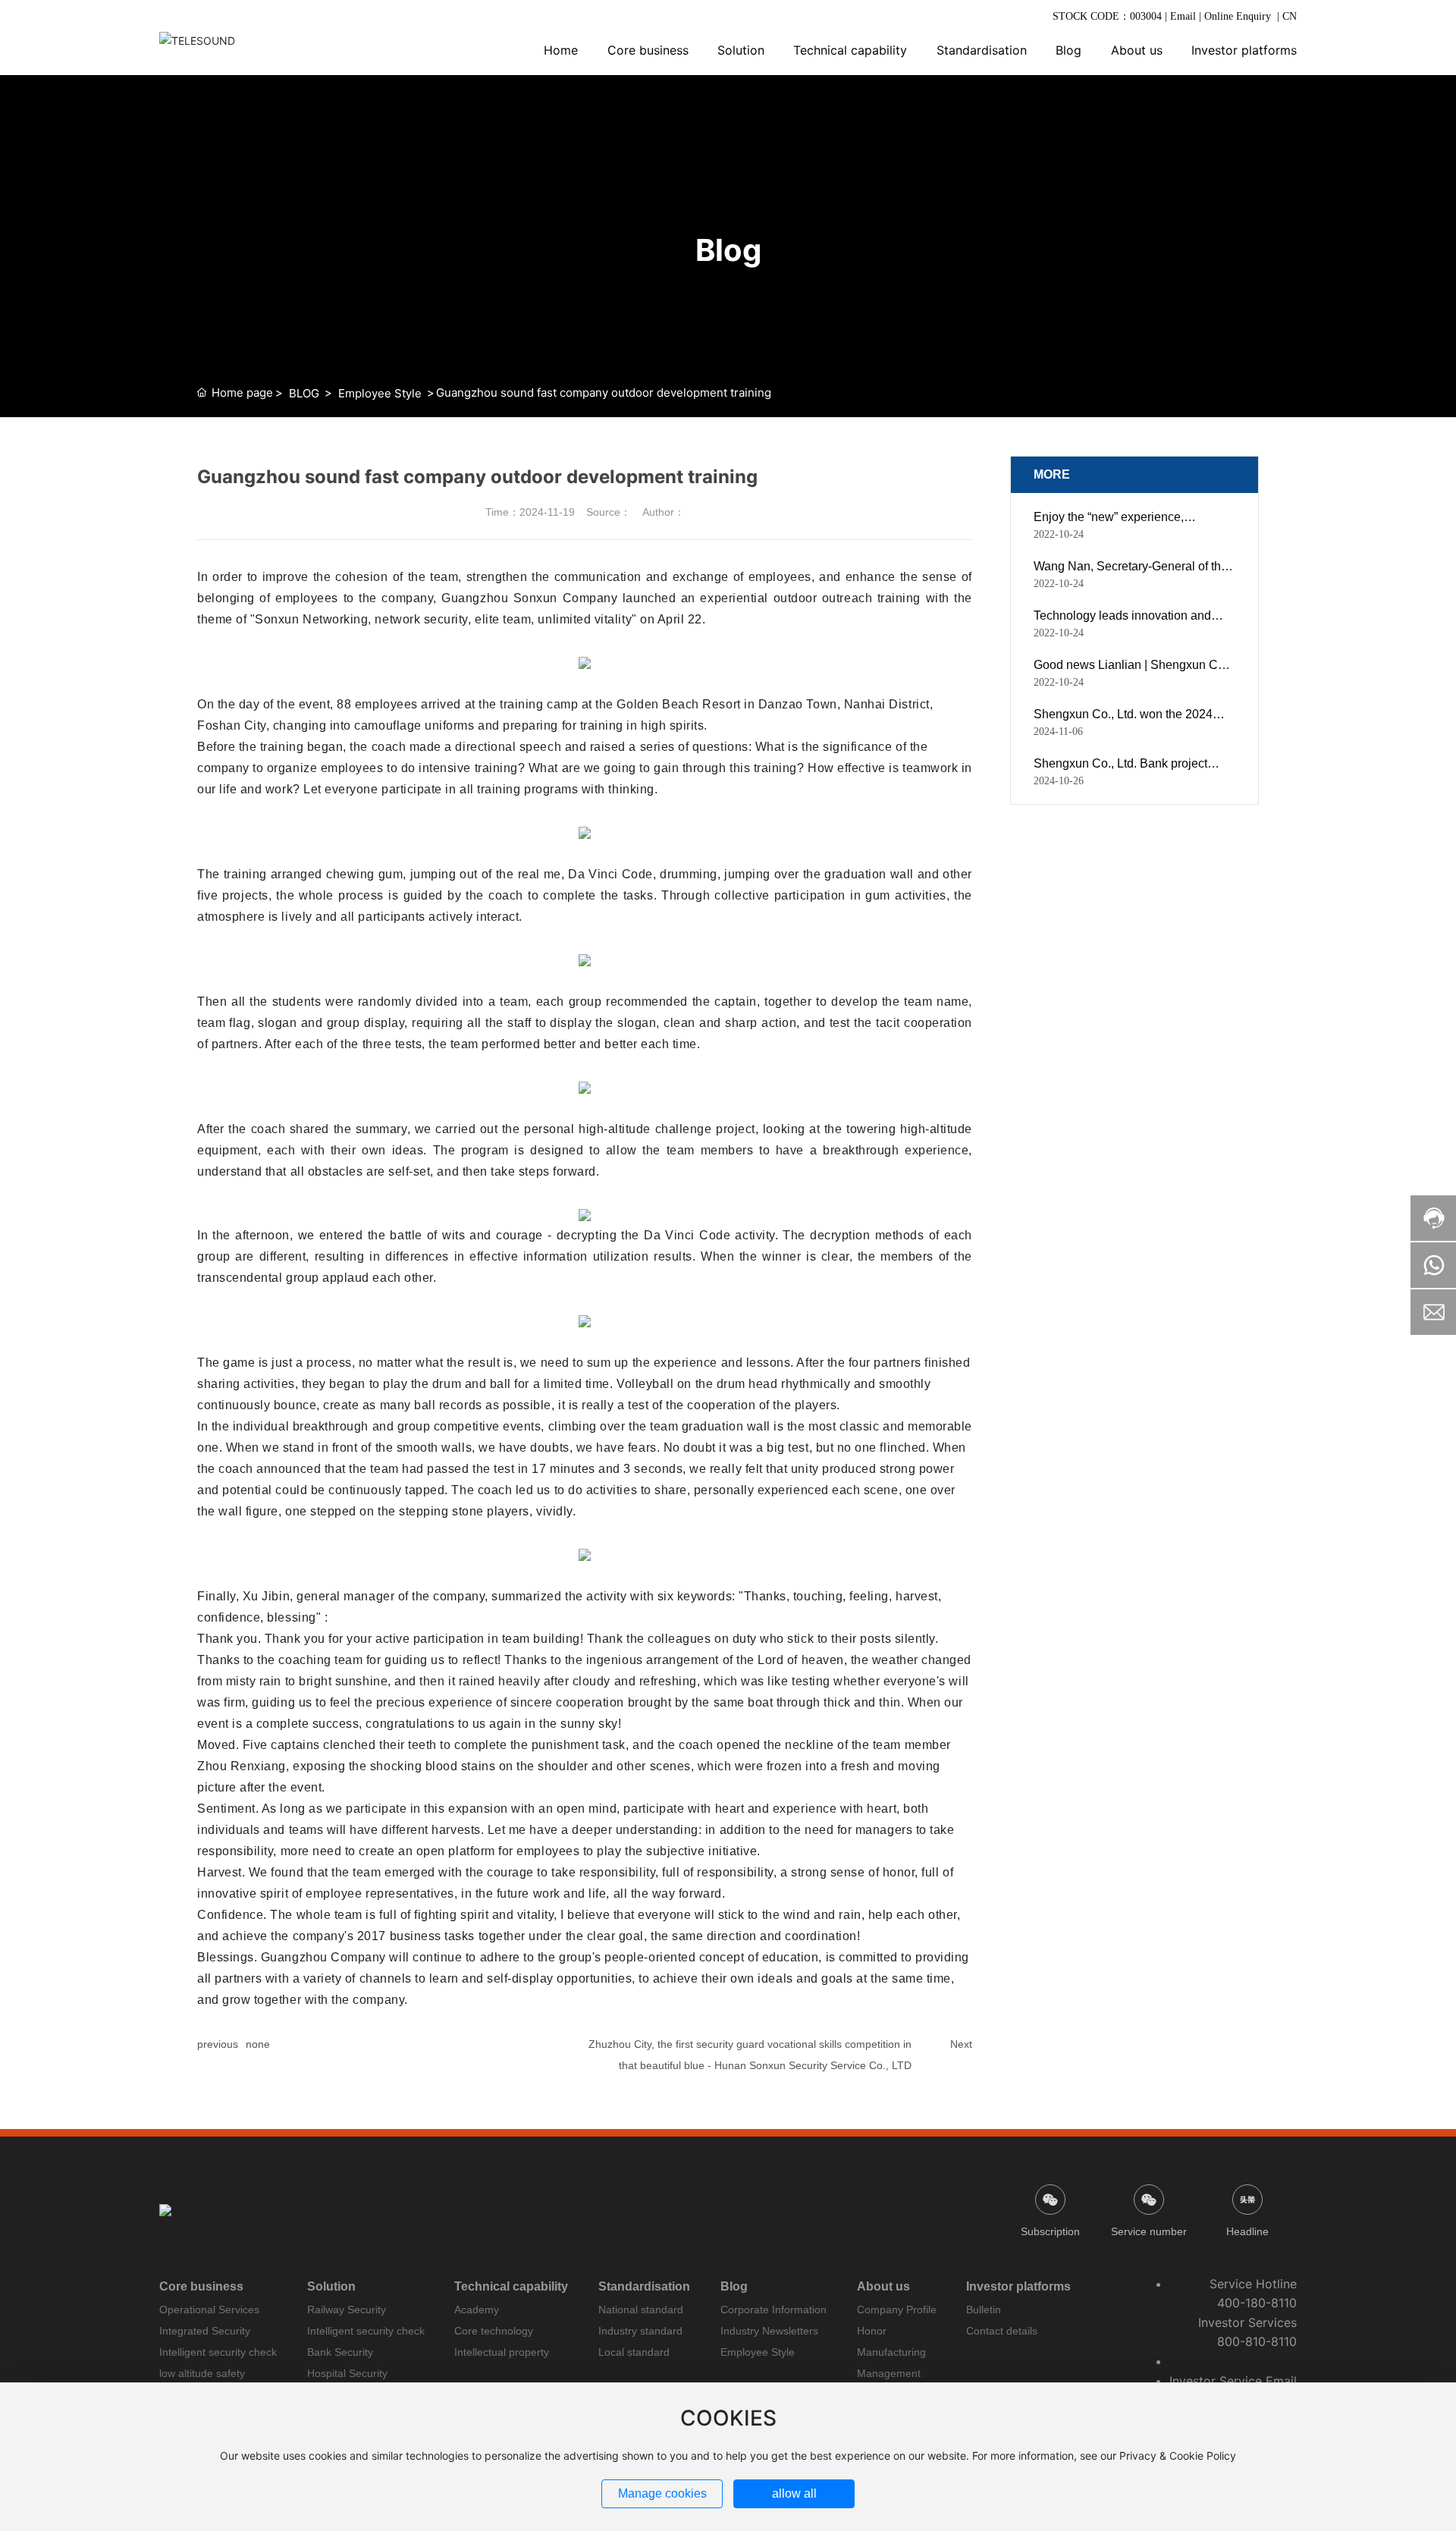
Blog (728, 250)
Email (1181, 16)
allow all (794, 2493)
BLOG (304, 393)
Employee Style (380, 393)
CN (1290, 16)
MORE (1052, 474)
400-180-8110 (1257, 2303)
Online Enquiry (1238, 16)
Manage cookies (662, 2493)
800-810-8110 (1257, 2341)
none (258, 2044)
